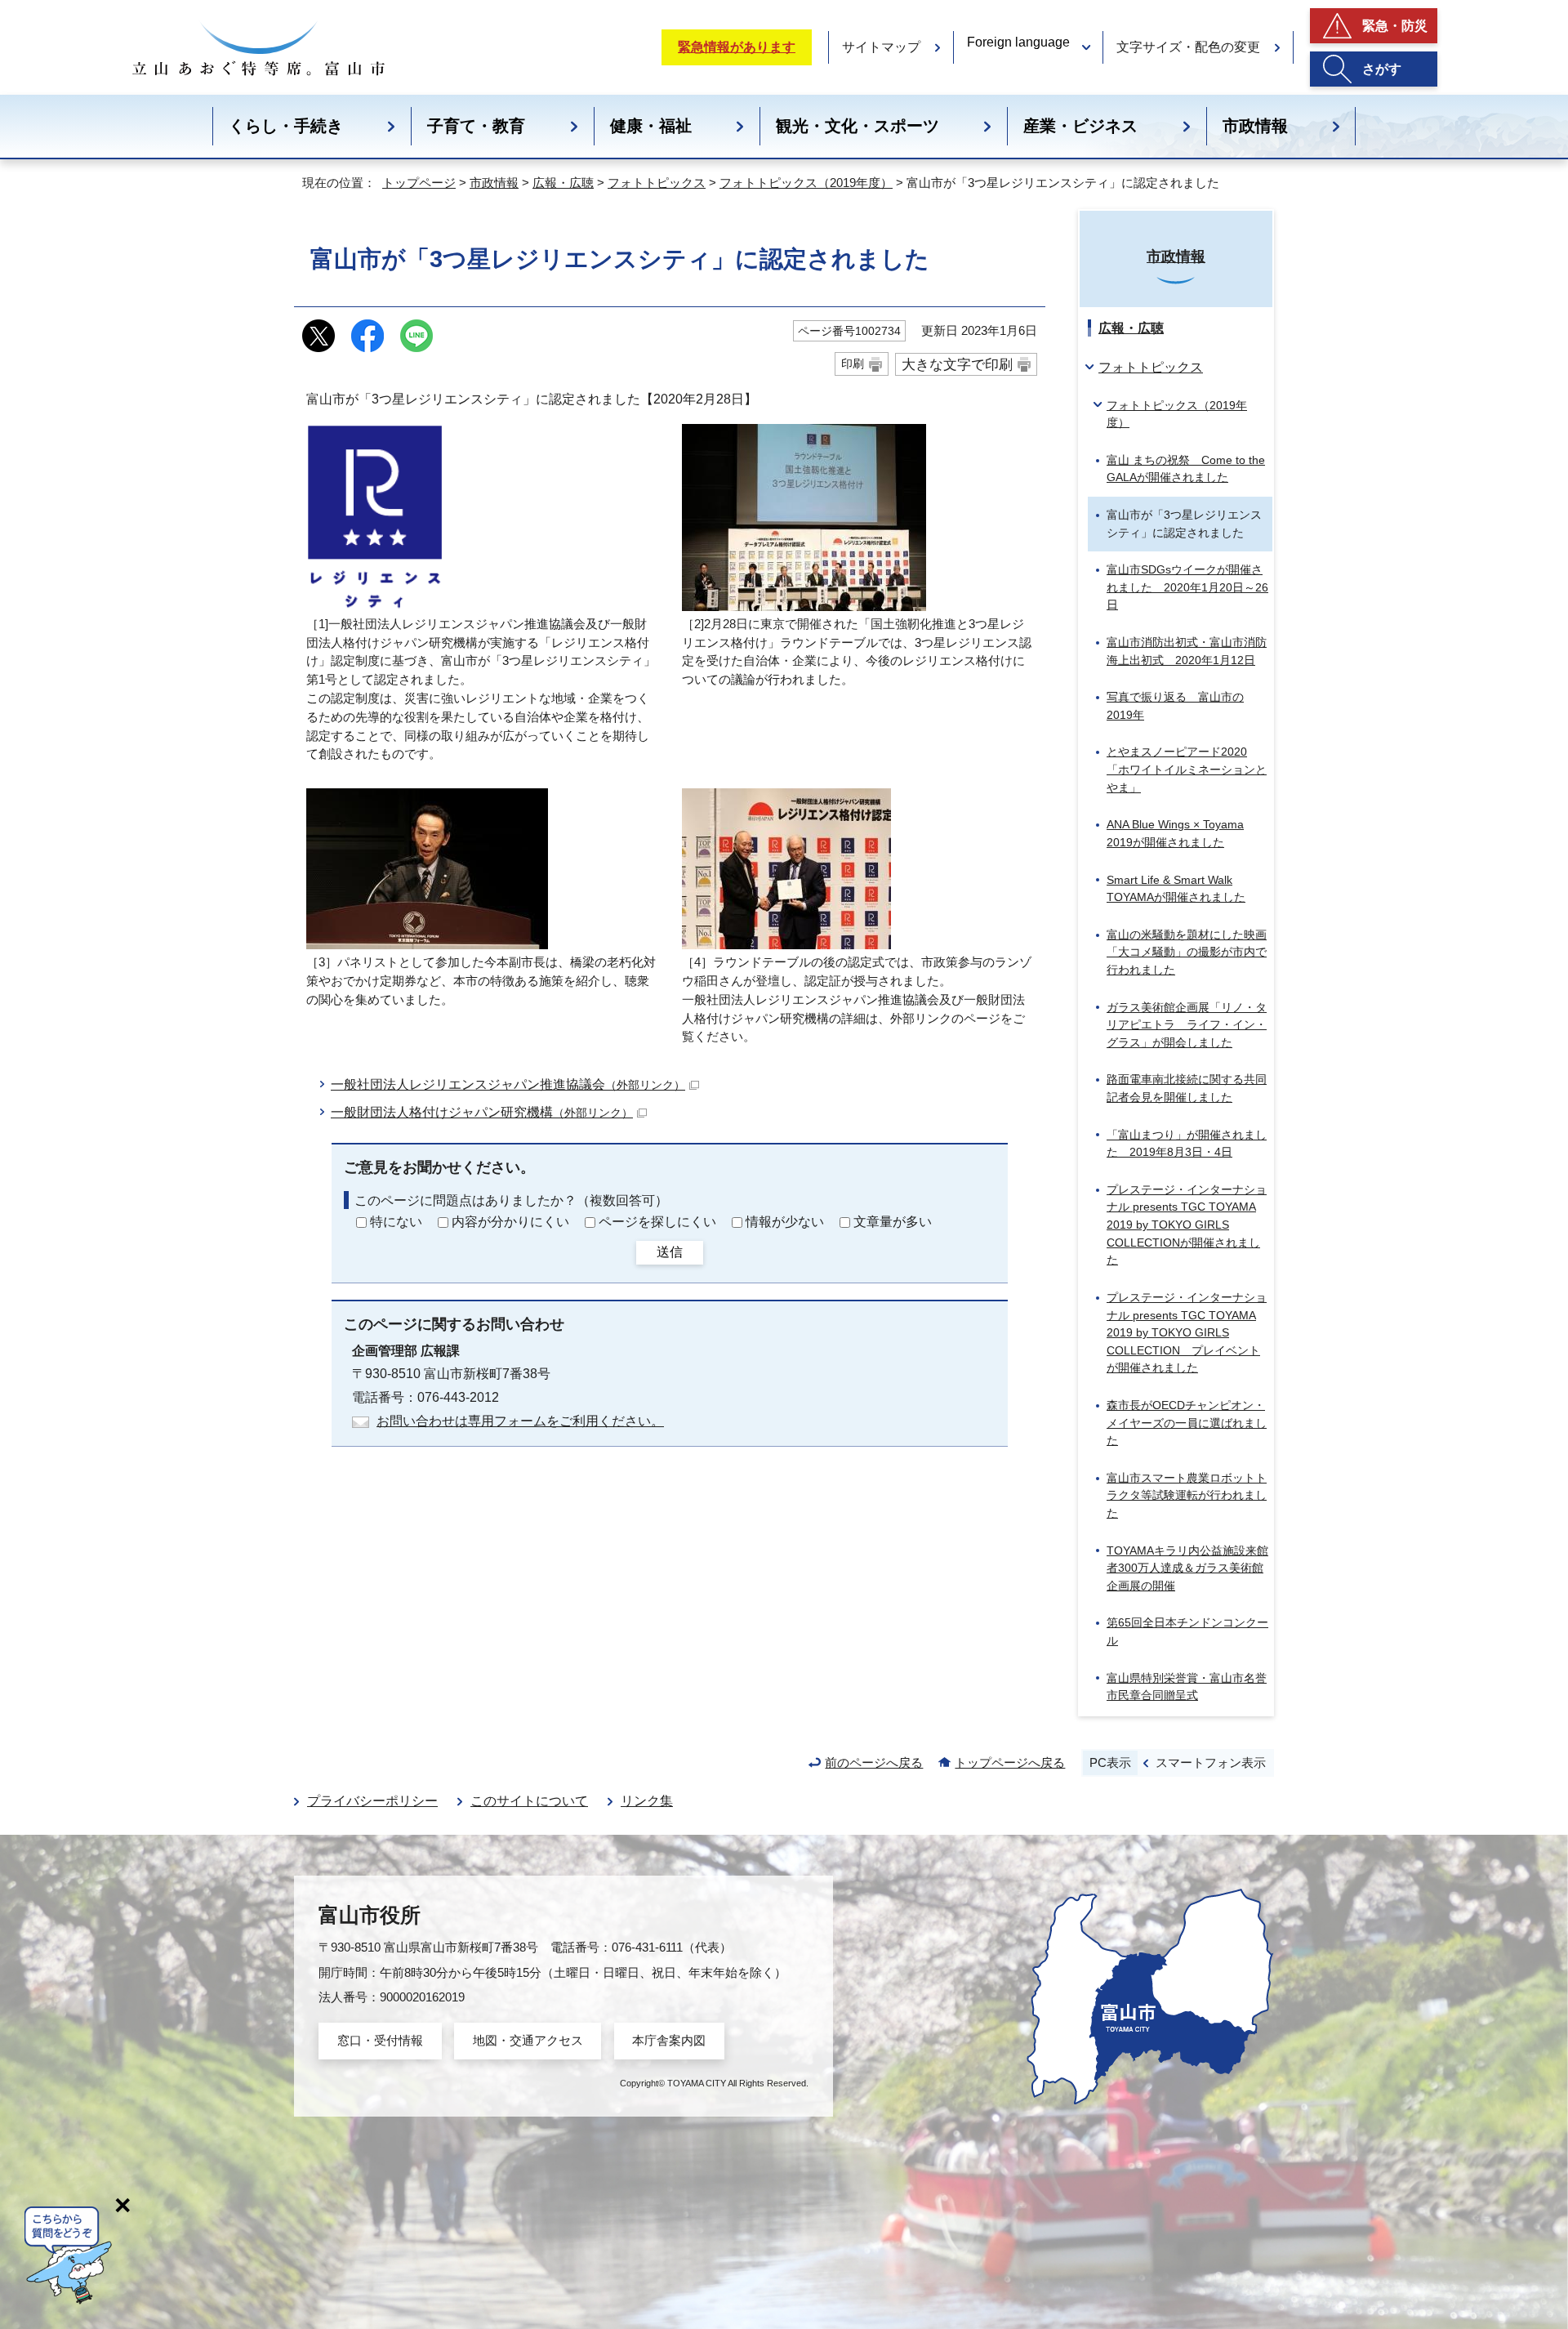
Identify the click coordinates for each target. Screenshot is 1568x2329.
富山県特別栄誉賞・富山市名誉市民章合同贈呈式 (1187, 1687)
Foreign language (1018, 42)
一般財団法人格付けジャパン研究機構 (482, 1112)
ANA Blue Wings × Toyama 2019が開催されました (1175, 833)
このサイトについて (529, 1801)
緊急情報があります (737, 47)
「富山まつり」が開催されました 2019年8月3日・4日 (1187, 1144)
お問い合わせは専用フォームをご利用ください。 (520, 1421)
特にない (396, 1222)
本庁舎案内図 (669, 2040)
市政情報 (1255, 126)
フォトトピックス (657, 183)
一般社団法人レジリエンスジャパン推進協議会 (508, 1084)
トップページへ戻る (1010, 1762)
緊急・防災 (1395, 26)
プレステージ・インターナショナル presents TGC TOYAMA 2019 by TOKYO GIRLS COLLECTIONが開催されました (1187, 1225)
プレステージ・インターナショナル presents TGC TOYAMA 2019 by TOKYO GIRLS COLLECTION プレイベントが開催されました (1187, 1332)
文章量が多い (893, 1222)
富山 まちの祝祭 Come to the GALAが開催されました (1186, 469)
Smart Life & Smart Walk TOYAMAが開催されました (1176, 889)
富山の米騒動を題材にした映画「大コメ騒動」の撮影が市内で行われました (1187, 952)
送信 (670, 1252)
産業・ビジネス (1080, 126)
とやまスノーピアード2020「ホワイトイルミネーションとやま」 (1187, 769)
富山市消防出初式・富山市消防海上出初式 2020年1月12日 (1187, 651)
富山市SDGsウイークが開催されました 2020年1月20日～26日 (1187, 587)
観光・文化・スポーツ (857, 126)
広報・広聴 (563, 183)
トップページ (419, 183)
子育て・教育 (476, 126)
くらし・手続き (286, 126)
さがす (1382, 69)
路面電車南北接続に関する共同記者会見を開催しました (1187, 1088)
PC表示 (1110, 1762)
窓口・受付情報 (380, 2040)
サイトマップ (881, 47)
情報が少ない (785, 1222)
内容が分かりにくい (510, 1222)
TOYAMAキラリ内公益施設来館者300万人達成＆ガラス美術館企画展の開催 (1187, 1568)
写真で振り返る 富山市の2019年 (1175, 706)
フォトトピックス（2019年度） (806, 183)
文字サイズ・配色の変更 (1188, 47)
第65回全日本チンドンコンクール (1187, 1631)
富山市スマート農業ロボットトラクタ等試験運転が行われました (1187, 1495)
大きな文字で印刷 (957, 364)
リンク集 (647, 1801)
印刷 (853, 364)
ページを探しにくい (657, 1222)
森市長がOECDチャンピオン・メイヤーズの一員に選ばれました (1187, 1423)
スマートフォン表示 (1211, 1762)
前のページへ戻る (874, 1762)
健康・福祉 (651, 126)
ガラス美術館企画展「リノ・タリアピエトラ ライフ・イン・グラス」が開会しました (1187, 1025)
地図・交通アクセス (528, 2040)
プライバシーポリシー (372, 1801)
